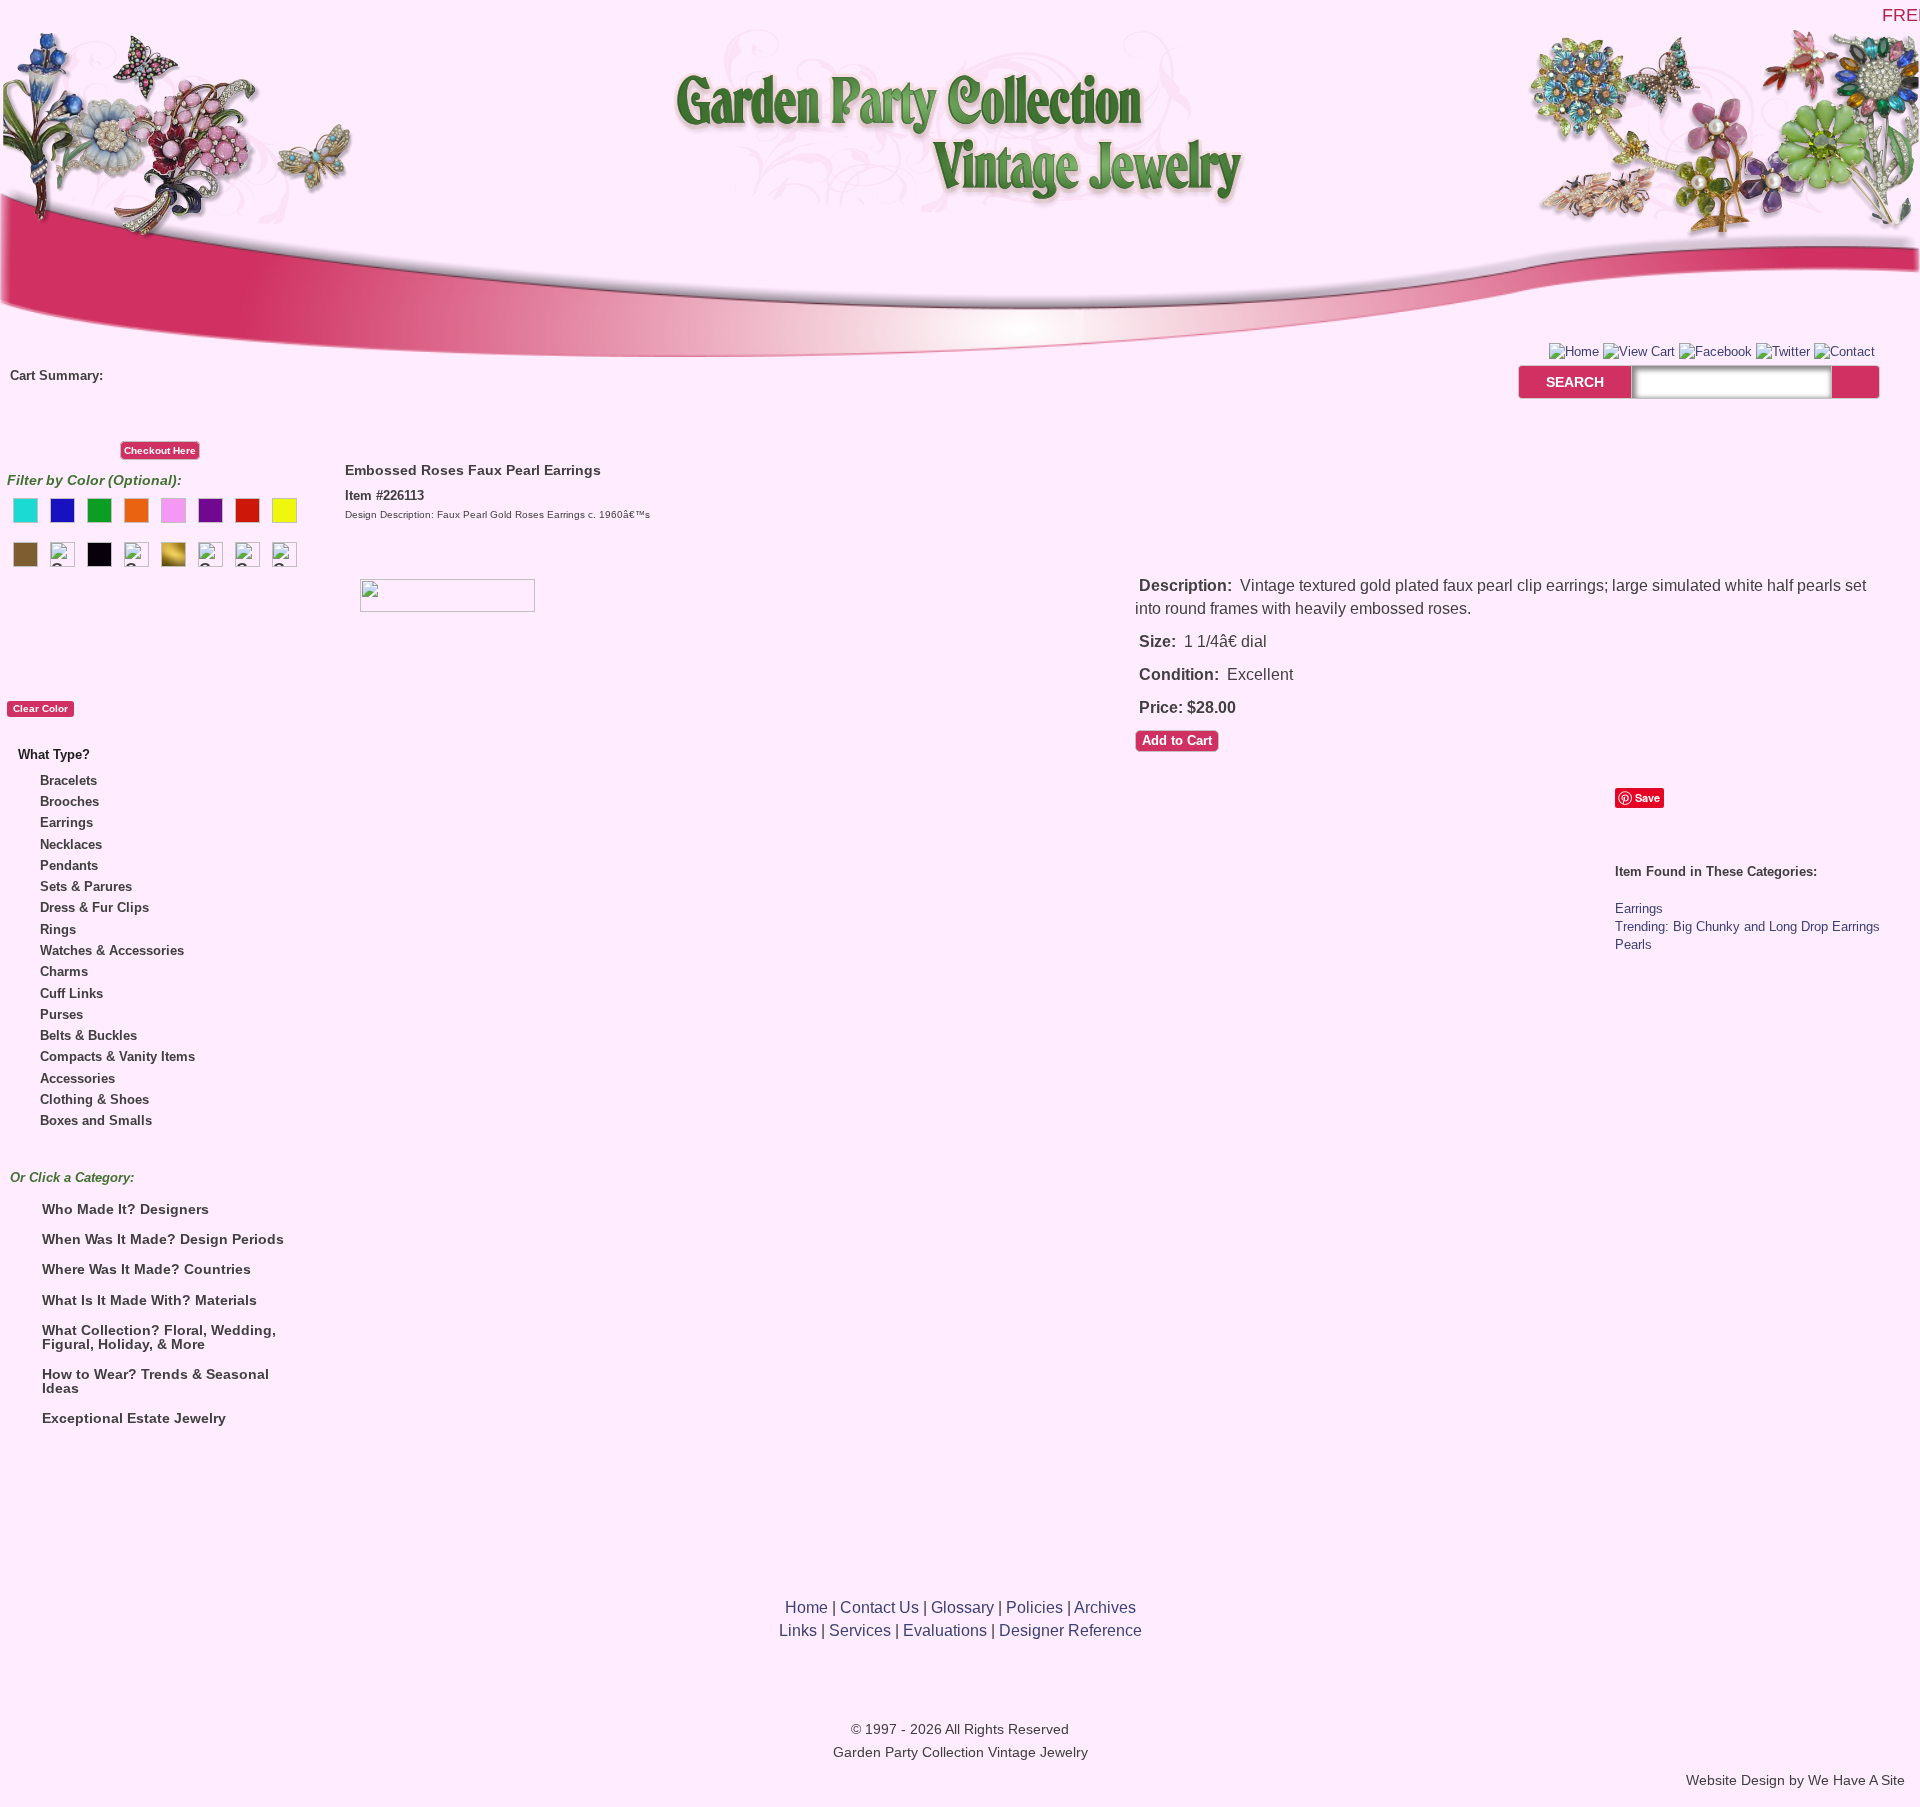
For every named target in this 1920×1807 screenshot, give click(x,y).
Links (798, 1630)
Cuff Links (71, 993)
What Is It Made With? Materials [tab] (149, 1300)
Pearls (1633, 944)
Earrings (66, 822)
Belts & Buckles (88, 1035)
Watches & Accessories (112, 950)
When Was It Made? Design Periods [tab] (163, 1239)
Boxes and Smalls (96, 1120)
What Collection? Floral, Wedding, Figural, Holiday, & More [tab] (159, 1337)
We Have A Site (1856, 1780)
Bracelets (68, 780)
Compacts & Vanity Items (117, 1056)
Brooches (69, 801)
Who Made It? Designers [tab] (125, 1209)
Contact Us (879, 1607)
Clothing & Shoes (94, 1099)
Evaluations (945, 1630)
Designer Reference (1070, 1630)
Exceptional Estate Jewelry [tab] (134, 1418)
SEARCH (1553, 382)
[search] (1855, 381)
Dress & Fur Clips (94, 907)
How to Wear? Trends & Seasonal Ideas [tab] (155, 1381)
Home (806, 1607)
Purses (61, 1014)
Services (860, 1630)
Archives (1105, 1607)
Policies (1034, 1607)
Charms (64, 971)
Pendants (69, 865)
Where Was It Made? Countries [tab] (146, 1269)
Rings (58, 929)
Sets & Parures (86, 886)
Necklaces (71, 844)
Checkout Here (160, 450)
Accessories (77, 1078)
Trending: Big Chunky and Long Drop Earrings (1747, 926)
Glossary (962, 1607)
